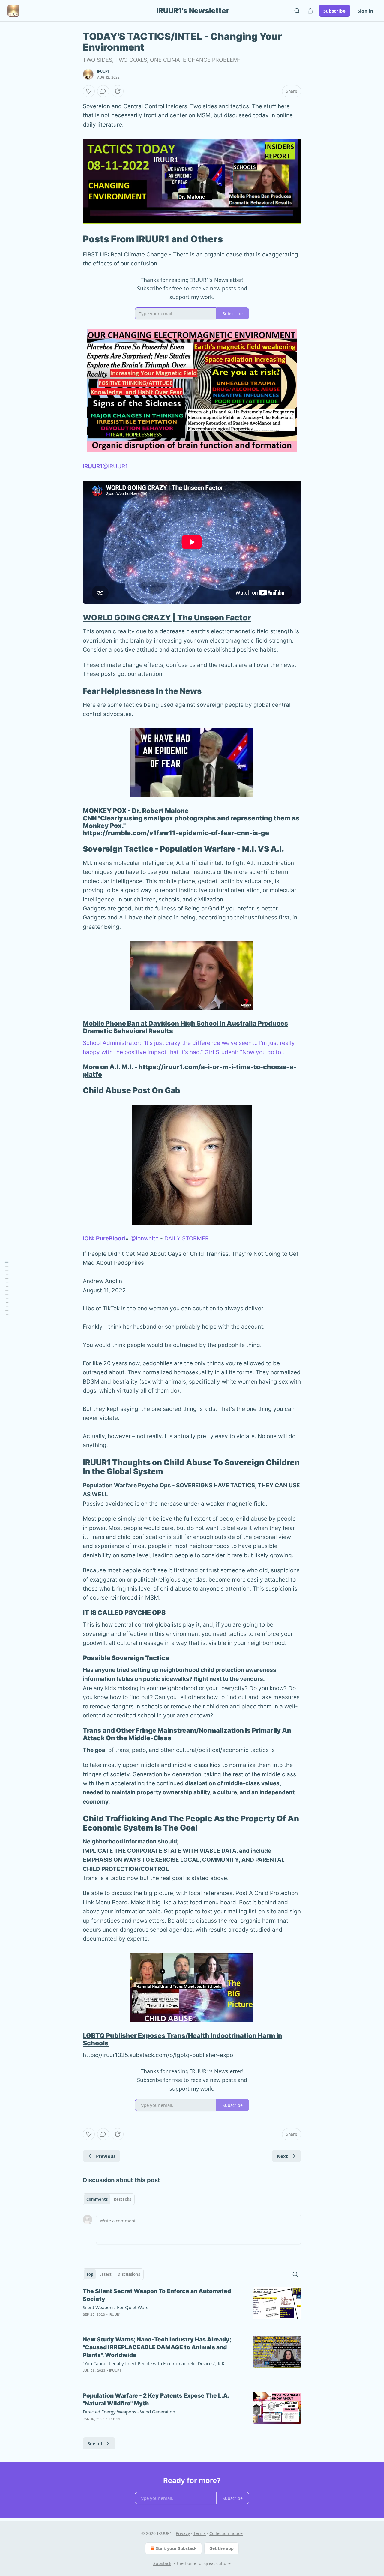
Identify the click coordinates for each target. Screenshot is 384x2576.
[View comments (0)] (103, 91)
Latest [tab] (105, 2274)
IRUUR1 (103, 71)
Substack (162, 2563)
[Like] (89, 91)
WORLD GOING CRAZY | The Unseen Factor (167, 618)
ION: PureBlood (104, 1239)
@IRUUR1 (115, 466)
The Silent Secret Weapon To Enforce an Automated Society (157, 2295)
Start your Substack (176, 2548)
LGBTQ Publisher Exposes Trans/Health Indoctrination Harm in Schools (183, 2039)
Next (282, 2156)
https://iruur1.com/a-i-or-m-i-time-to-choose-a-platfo (190, 1071)
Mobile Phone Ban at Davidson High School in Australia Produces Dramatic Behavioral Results (186, 1027)
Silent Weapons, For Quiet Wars (115, 2307)
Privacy (183, 2533)
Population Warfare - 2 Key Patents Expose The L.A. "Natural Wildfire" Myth (156, 2399)
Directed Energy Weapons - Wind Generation (129, 2412)
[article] (192, 2307)
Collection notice (226, 2533)
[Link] (74, 239)
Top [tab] (90, 2274)
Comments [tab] (97, 2199)
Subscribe (334, 11)
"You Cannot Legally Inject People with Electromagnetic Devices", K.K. (154, 2363)
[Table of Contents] (7, 1288)
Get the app (222, 2548)
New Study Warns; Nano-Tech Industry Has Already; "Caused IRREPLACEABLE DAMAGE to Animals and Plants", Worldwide (157, 2347)
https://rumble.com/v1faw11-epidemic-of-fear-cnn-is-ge (176, 833)
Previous (106, 2156)
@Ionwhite (145, 1239)
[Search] (297, 11)
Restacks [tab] (122, 2199)
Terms (200, 2533)
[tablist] (109, 2199)
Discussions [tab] (129, 2274)
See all (95, 2443)
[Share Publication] (310, 11)
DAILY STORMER (187, 1239)
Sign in (365, 11)
